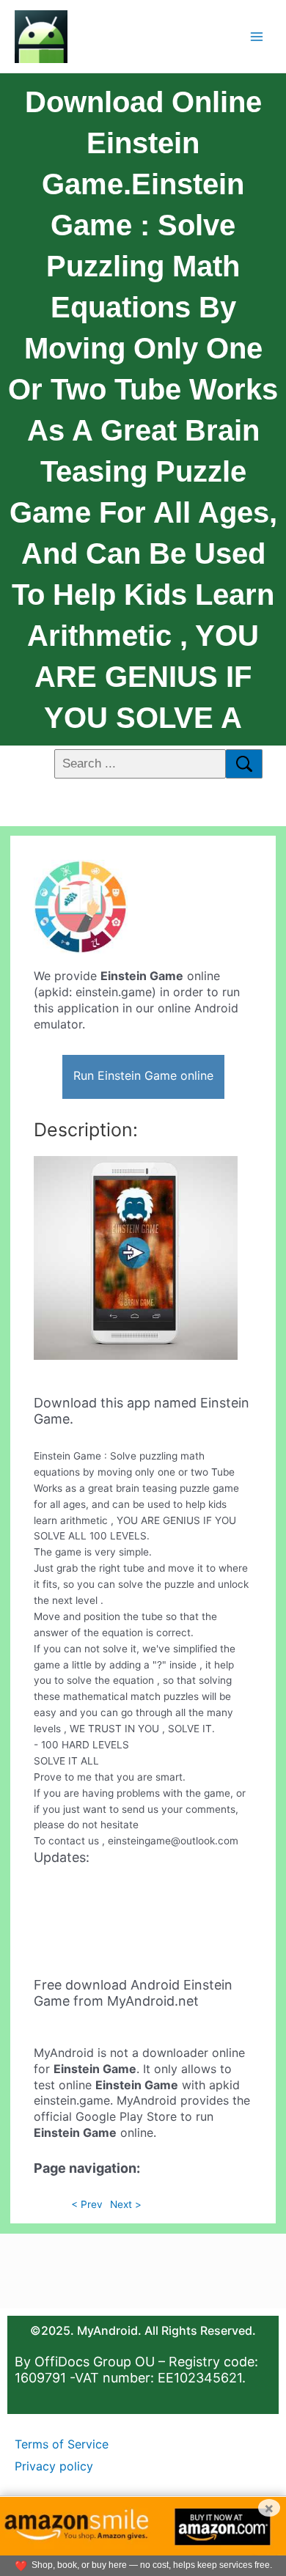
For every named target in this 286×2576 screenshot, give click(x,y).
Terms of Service (62, 2444)
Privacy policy (54, 2466)
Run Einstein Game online (143, 1075)
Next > (126, 2204)
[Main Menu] (257, 36)
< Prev (87, 2204)
